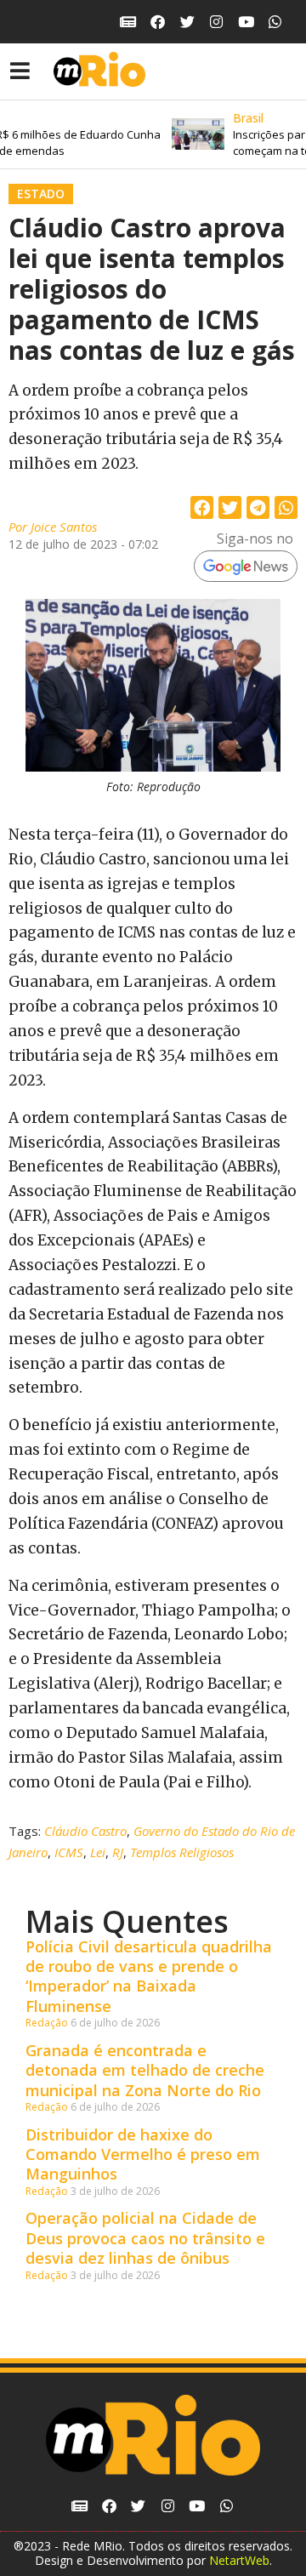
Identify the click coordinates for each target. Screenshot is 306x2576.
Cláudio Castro (85, 1831)
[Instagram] (216, 22)
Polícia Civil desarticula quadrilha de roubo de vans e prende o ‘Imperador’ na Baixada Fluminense (149, 1976)
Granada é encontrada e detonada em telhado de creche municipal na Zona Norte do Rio (145, 2070)
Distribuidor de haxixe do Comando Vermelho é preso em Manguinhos (143, 2154)
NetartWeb (239, 2560)
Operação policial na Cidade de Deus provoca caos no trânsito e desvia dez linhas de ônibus (145, 2238)
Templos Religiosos (182, 1852)
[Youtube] (246, 22)
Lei (98, 1852)
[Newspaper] (129, 22)
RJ (118, 1852)
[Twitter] (187, 22)
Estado (41, 194)
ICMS (69, 1852)
